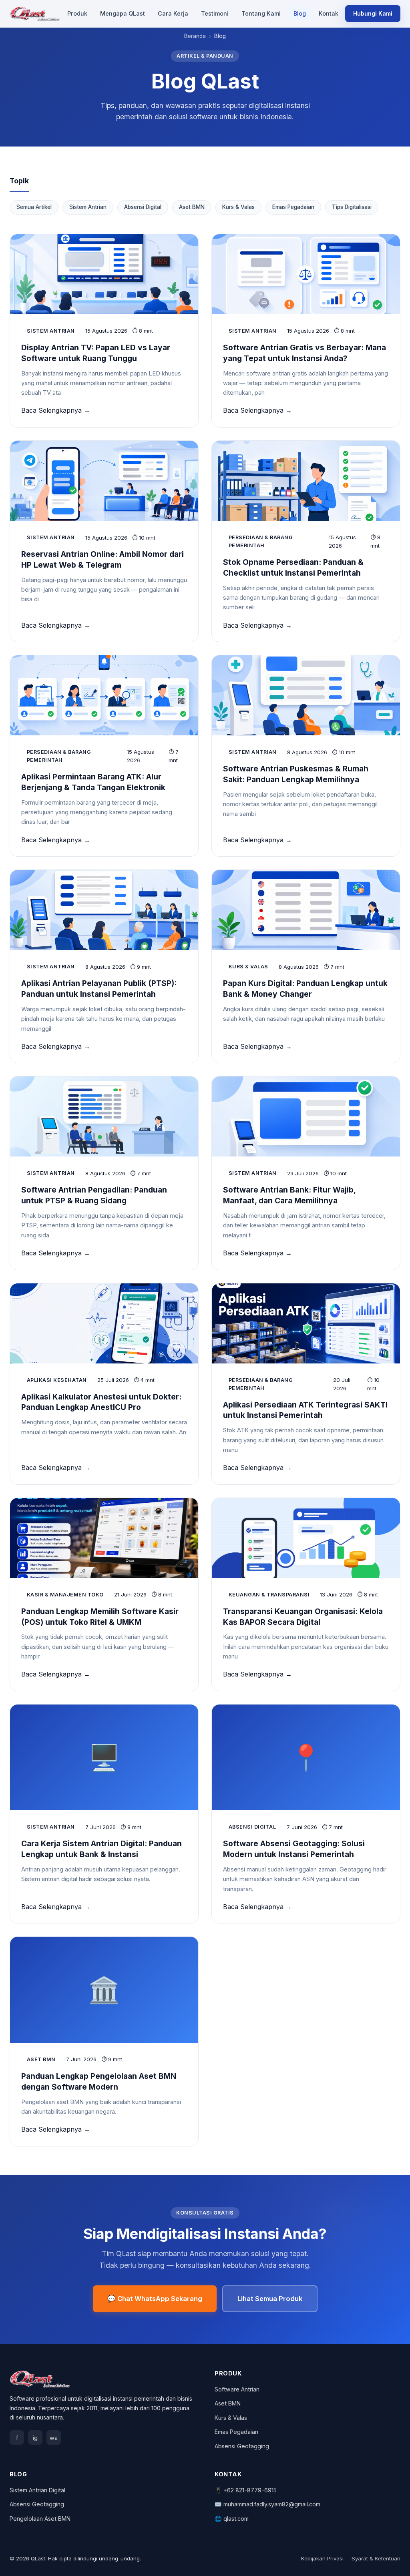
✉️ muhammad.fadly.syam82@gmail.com (267, 2504)
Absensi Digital (143, 207)
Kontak (329, 13)
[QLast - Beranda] (35, 14)
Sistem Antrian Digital (37, 2490)
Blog (300, 13)
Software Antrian (237, 2389)
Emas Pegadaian (293, 207)
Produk (77, 13)
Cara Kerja (173, 13)
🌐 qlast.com (232, 2519)
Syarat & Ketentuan (376, 2558)
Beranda (195, 36)
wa (54, 2438)
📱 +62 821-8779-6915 (246, 2490)
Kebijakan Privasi (322, 2558)
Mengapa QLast (123, 13)
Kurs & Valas (238, 207)
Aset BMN (192, 207)
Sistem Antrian (88, 207)
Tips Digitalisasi (352, 207)
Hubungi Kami (373, 13)
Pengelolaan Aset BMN (40, 2519)
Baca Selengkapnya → (56, 410)
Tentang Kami (261, 13)
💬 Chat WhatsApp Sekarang (155, 2299)
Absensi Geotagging (242, 2446)
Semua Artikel (34, 207)
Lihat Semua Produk (270, 2299)
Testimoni (215, 13)
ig (35, 2438)
